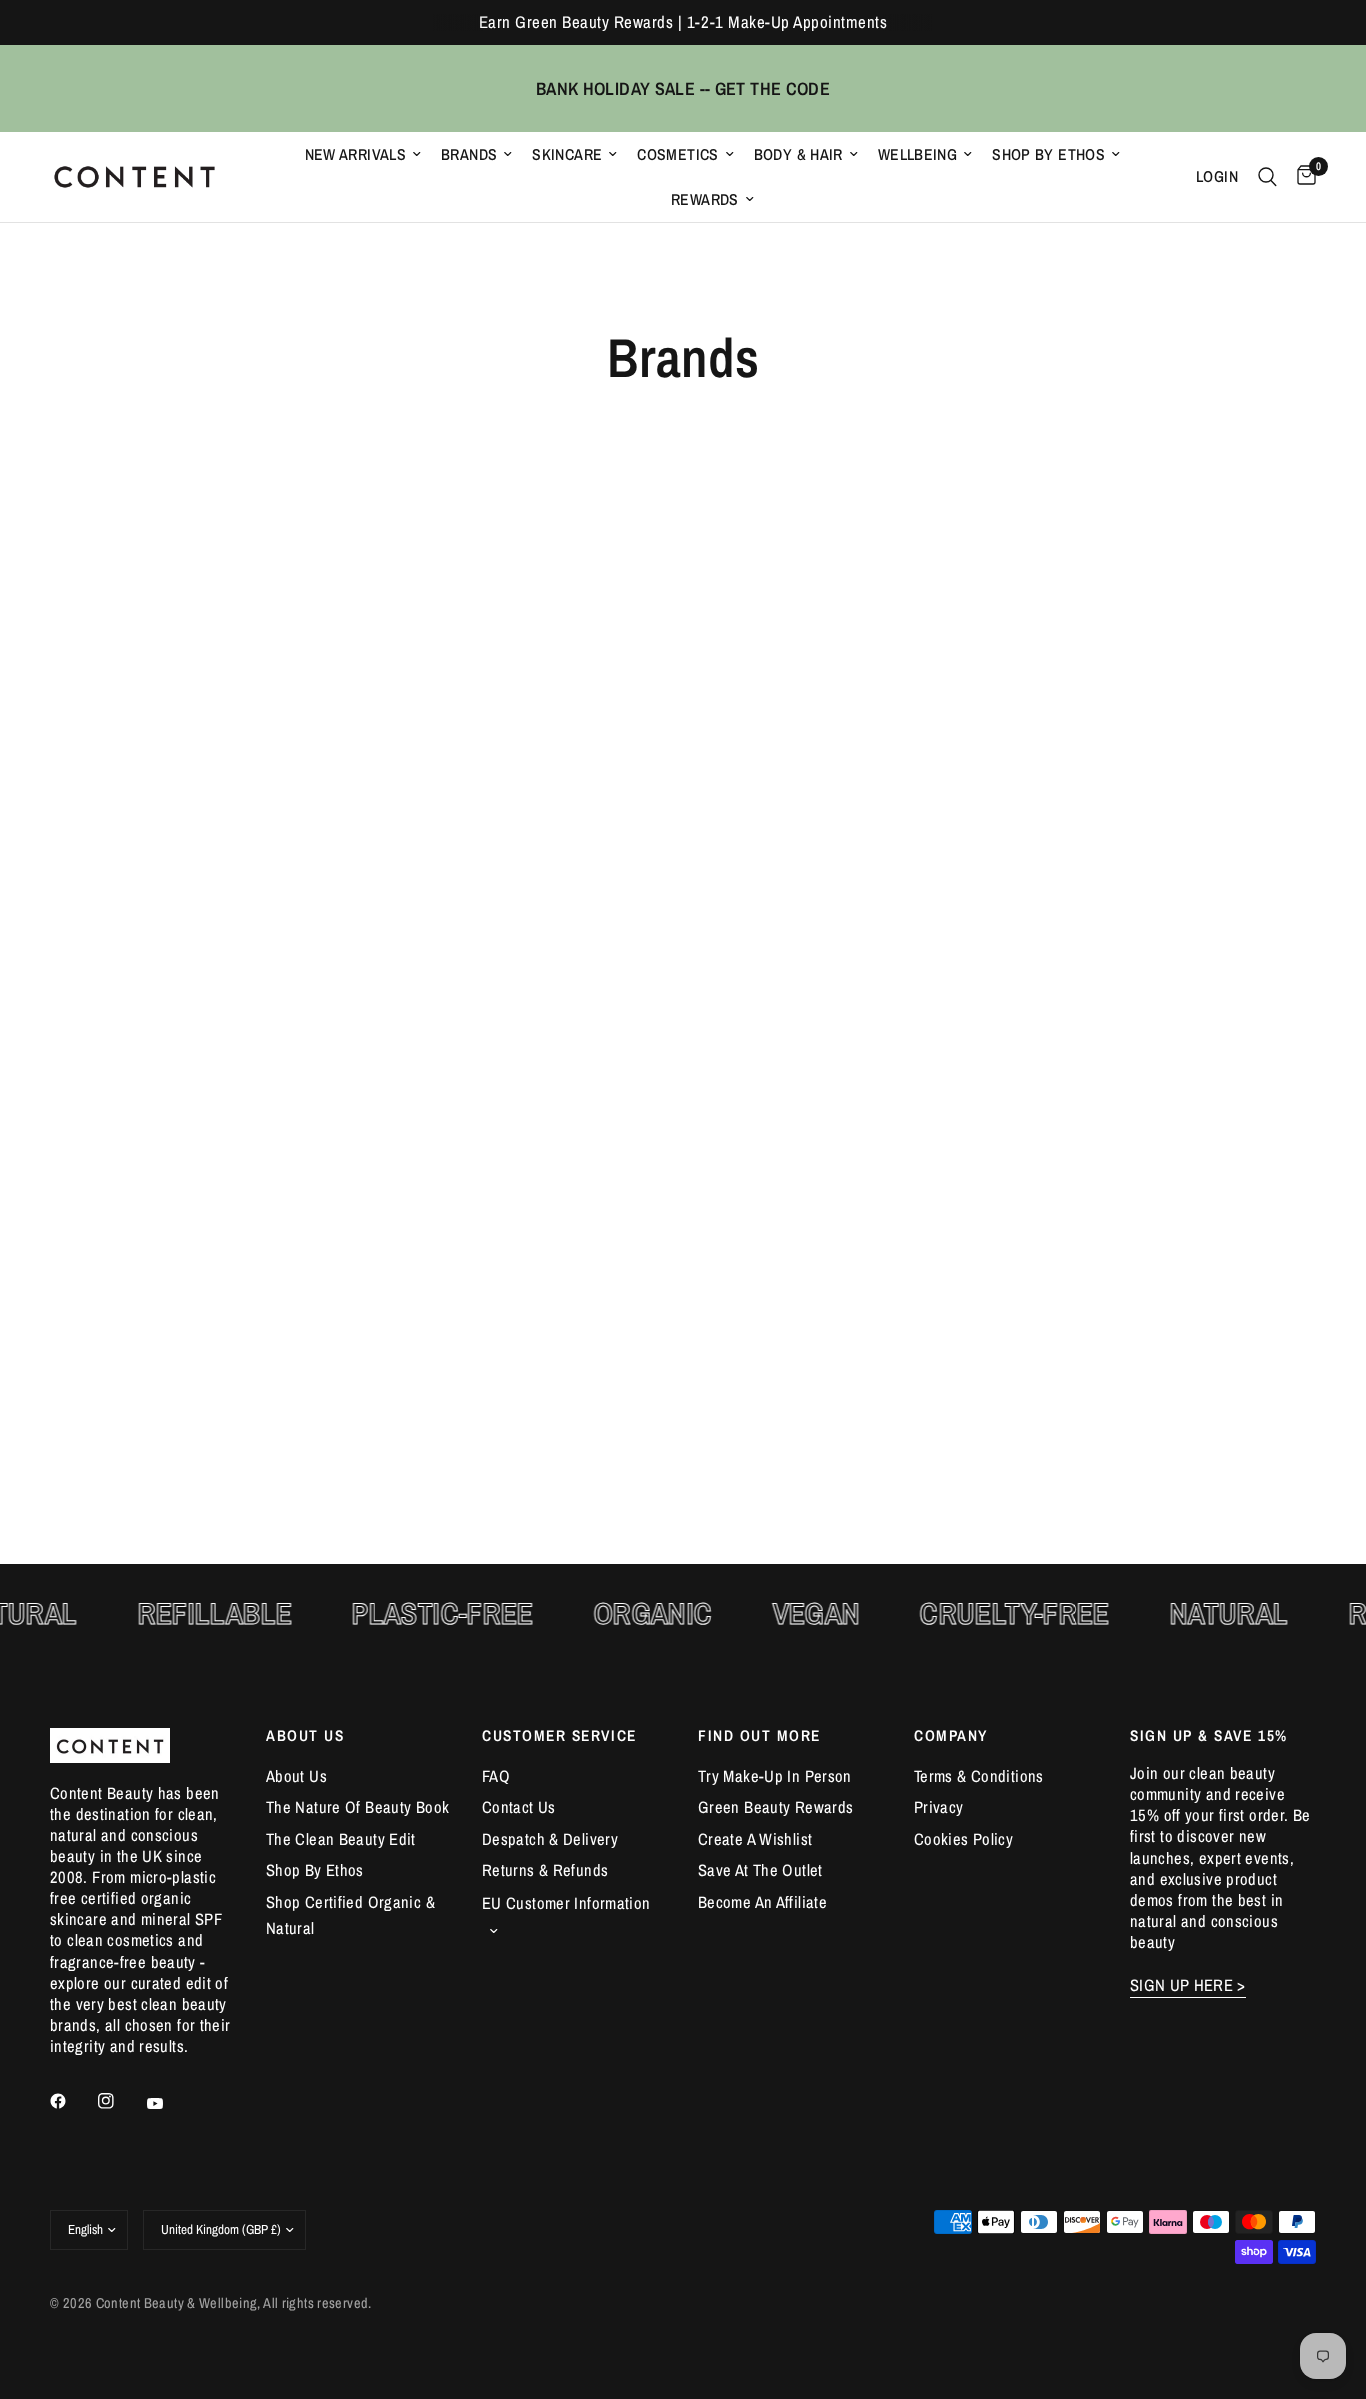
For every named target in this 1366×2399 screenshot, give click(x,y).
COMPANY (951, 1735)
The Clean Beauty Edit (341, 1839)
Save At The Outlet (760, 1870)
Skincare (567, 154)
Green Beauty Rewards (775, 1807)
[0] (1301, 177)
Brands (469, 154)
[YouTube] (169, 2103)
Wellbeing (917, 154)
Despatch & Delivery (550, 1839)
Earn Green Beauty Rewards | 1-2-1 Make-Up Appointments (683, 22)
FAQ (496, 1776)
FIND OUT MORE (759, 1735)
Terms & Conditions (979, 1776)
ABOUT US (305, 1735)
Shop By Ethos (1048, 154)
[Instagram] (120, 2101)
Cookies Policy (963, 1839)
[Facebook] (72, 2101)
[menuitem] (363, 154)
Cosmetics (677, 154)
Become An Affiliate (762, 1902)
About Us (296, 1776)
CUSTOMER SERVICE (559, 1735)
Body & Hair (798, 154)
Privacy (939, 1807)
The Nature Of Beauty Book (357, 1807)
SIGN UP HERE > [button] (1188, 1985)
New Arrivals (356, 154)
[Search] (1267, 177)
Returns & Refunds (545, 1870)
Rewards (705, 199)
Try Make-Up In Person (775, 1776)
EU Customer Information (566, 1903)
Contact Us (519, 1807)
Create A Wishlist (755, 1839)
